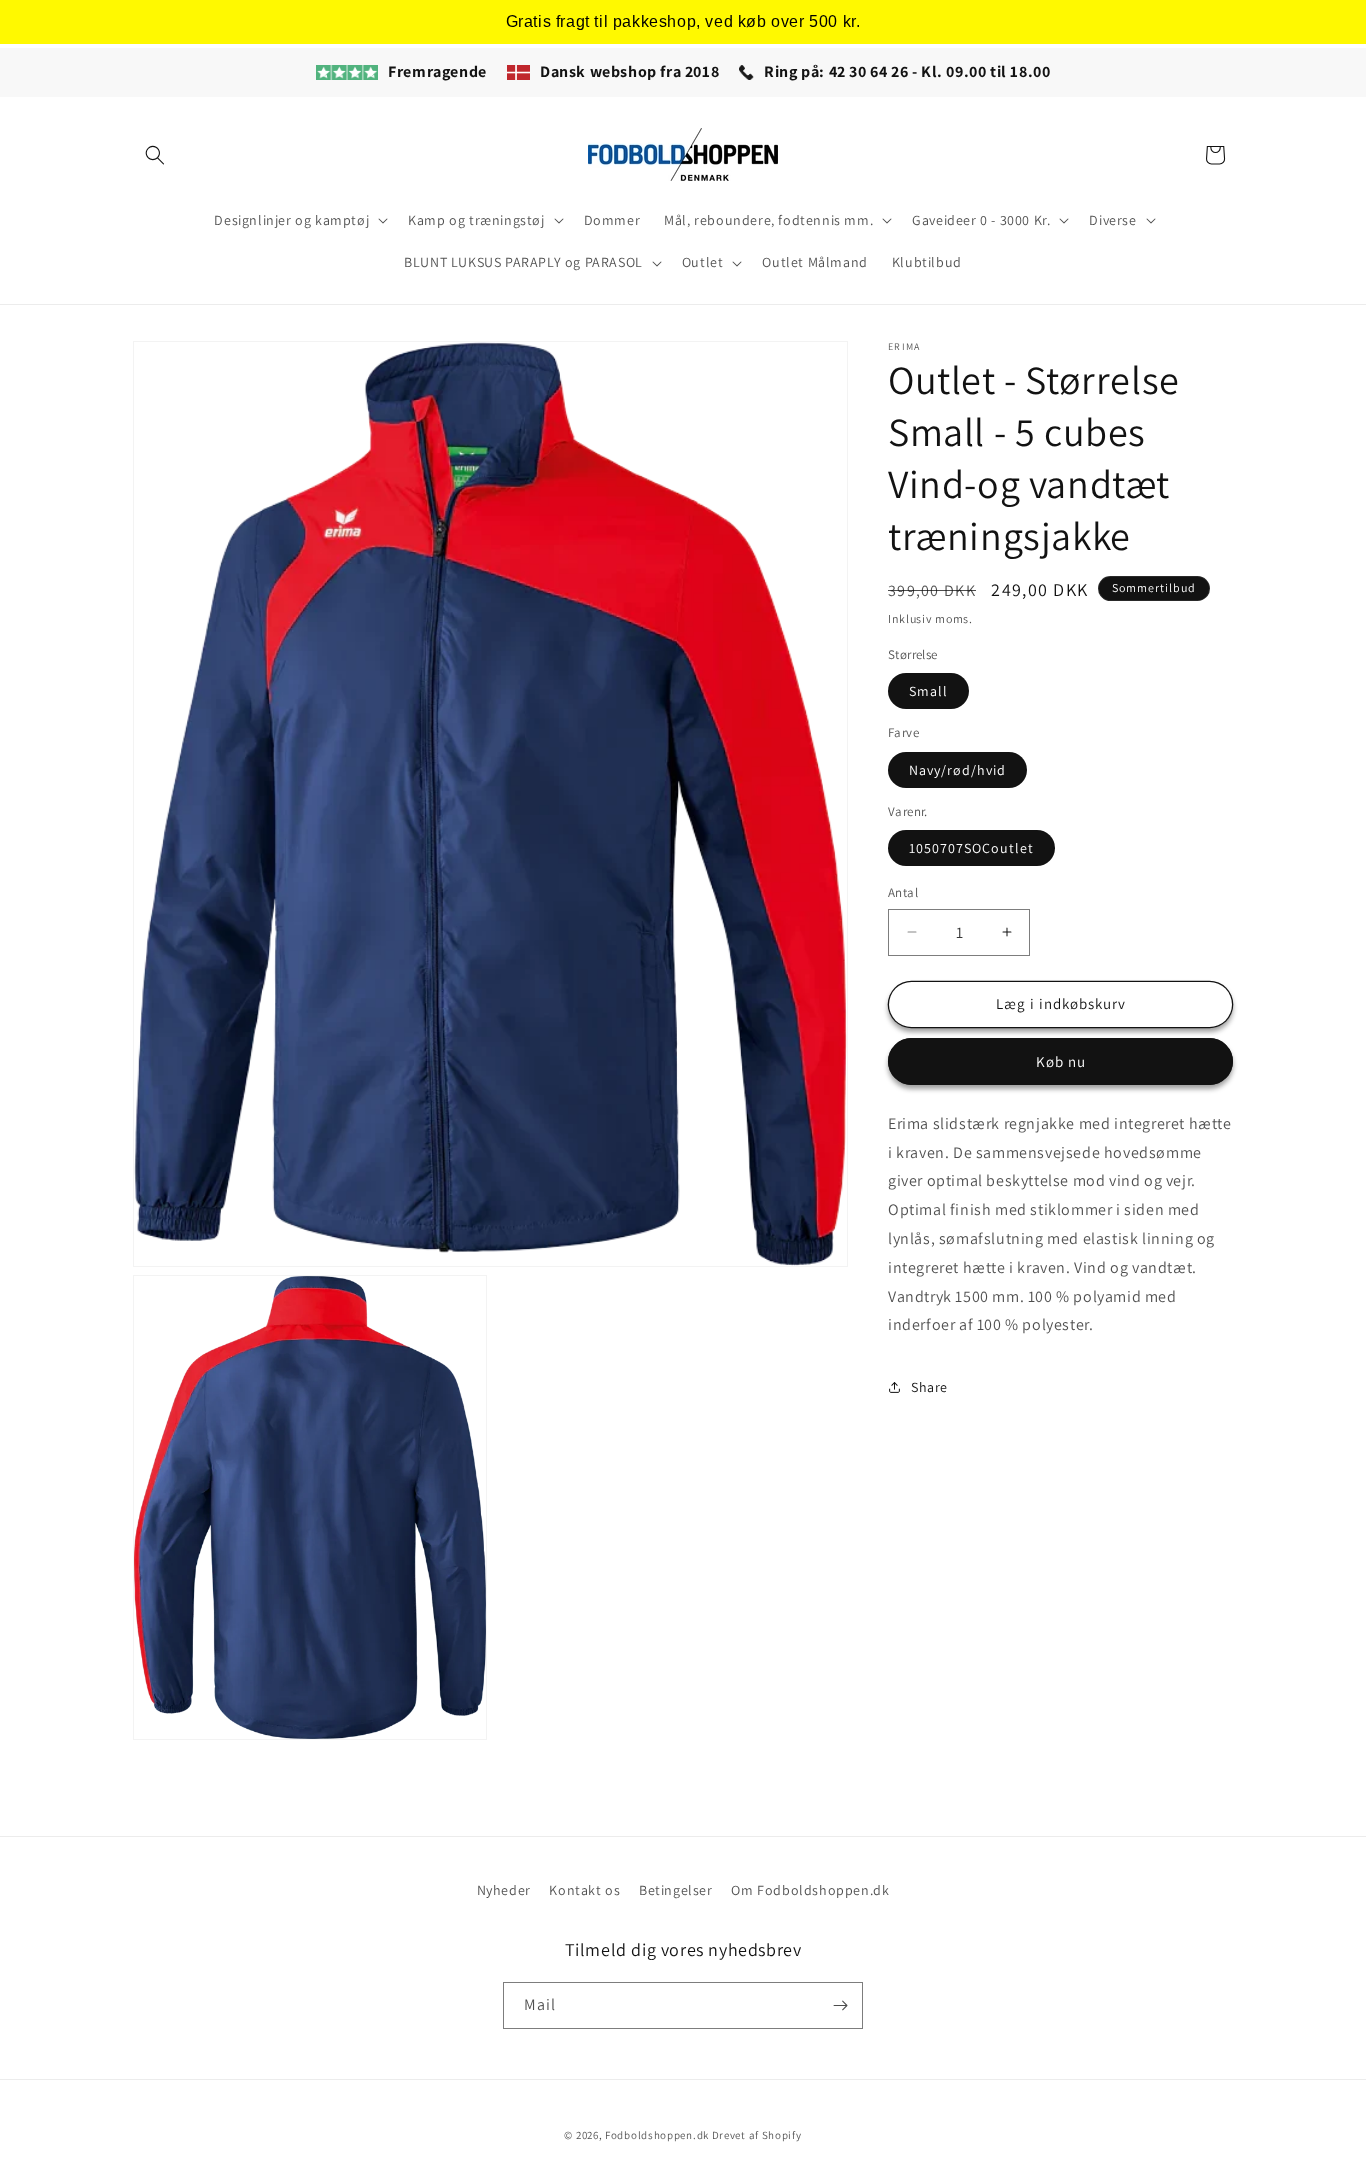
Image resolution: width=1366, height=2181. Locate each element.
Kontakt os (584, 1890)
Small (928, 691)
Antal (903, 892)
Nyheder (504, 1890)
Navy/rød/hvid (957, 769)
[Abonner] (840, 2005)
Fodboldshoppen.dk (657, 2135)
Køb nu (1061, 1060)
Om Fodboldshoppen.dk (810, 1890)
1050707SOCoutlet (971, 848)
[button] (155, 155)
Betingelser (676, 1890)
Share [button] (929, 1386)
